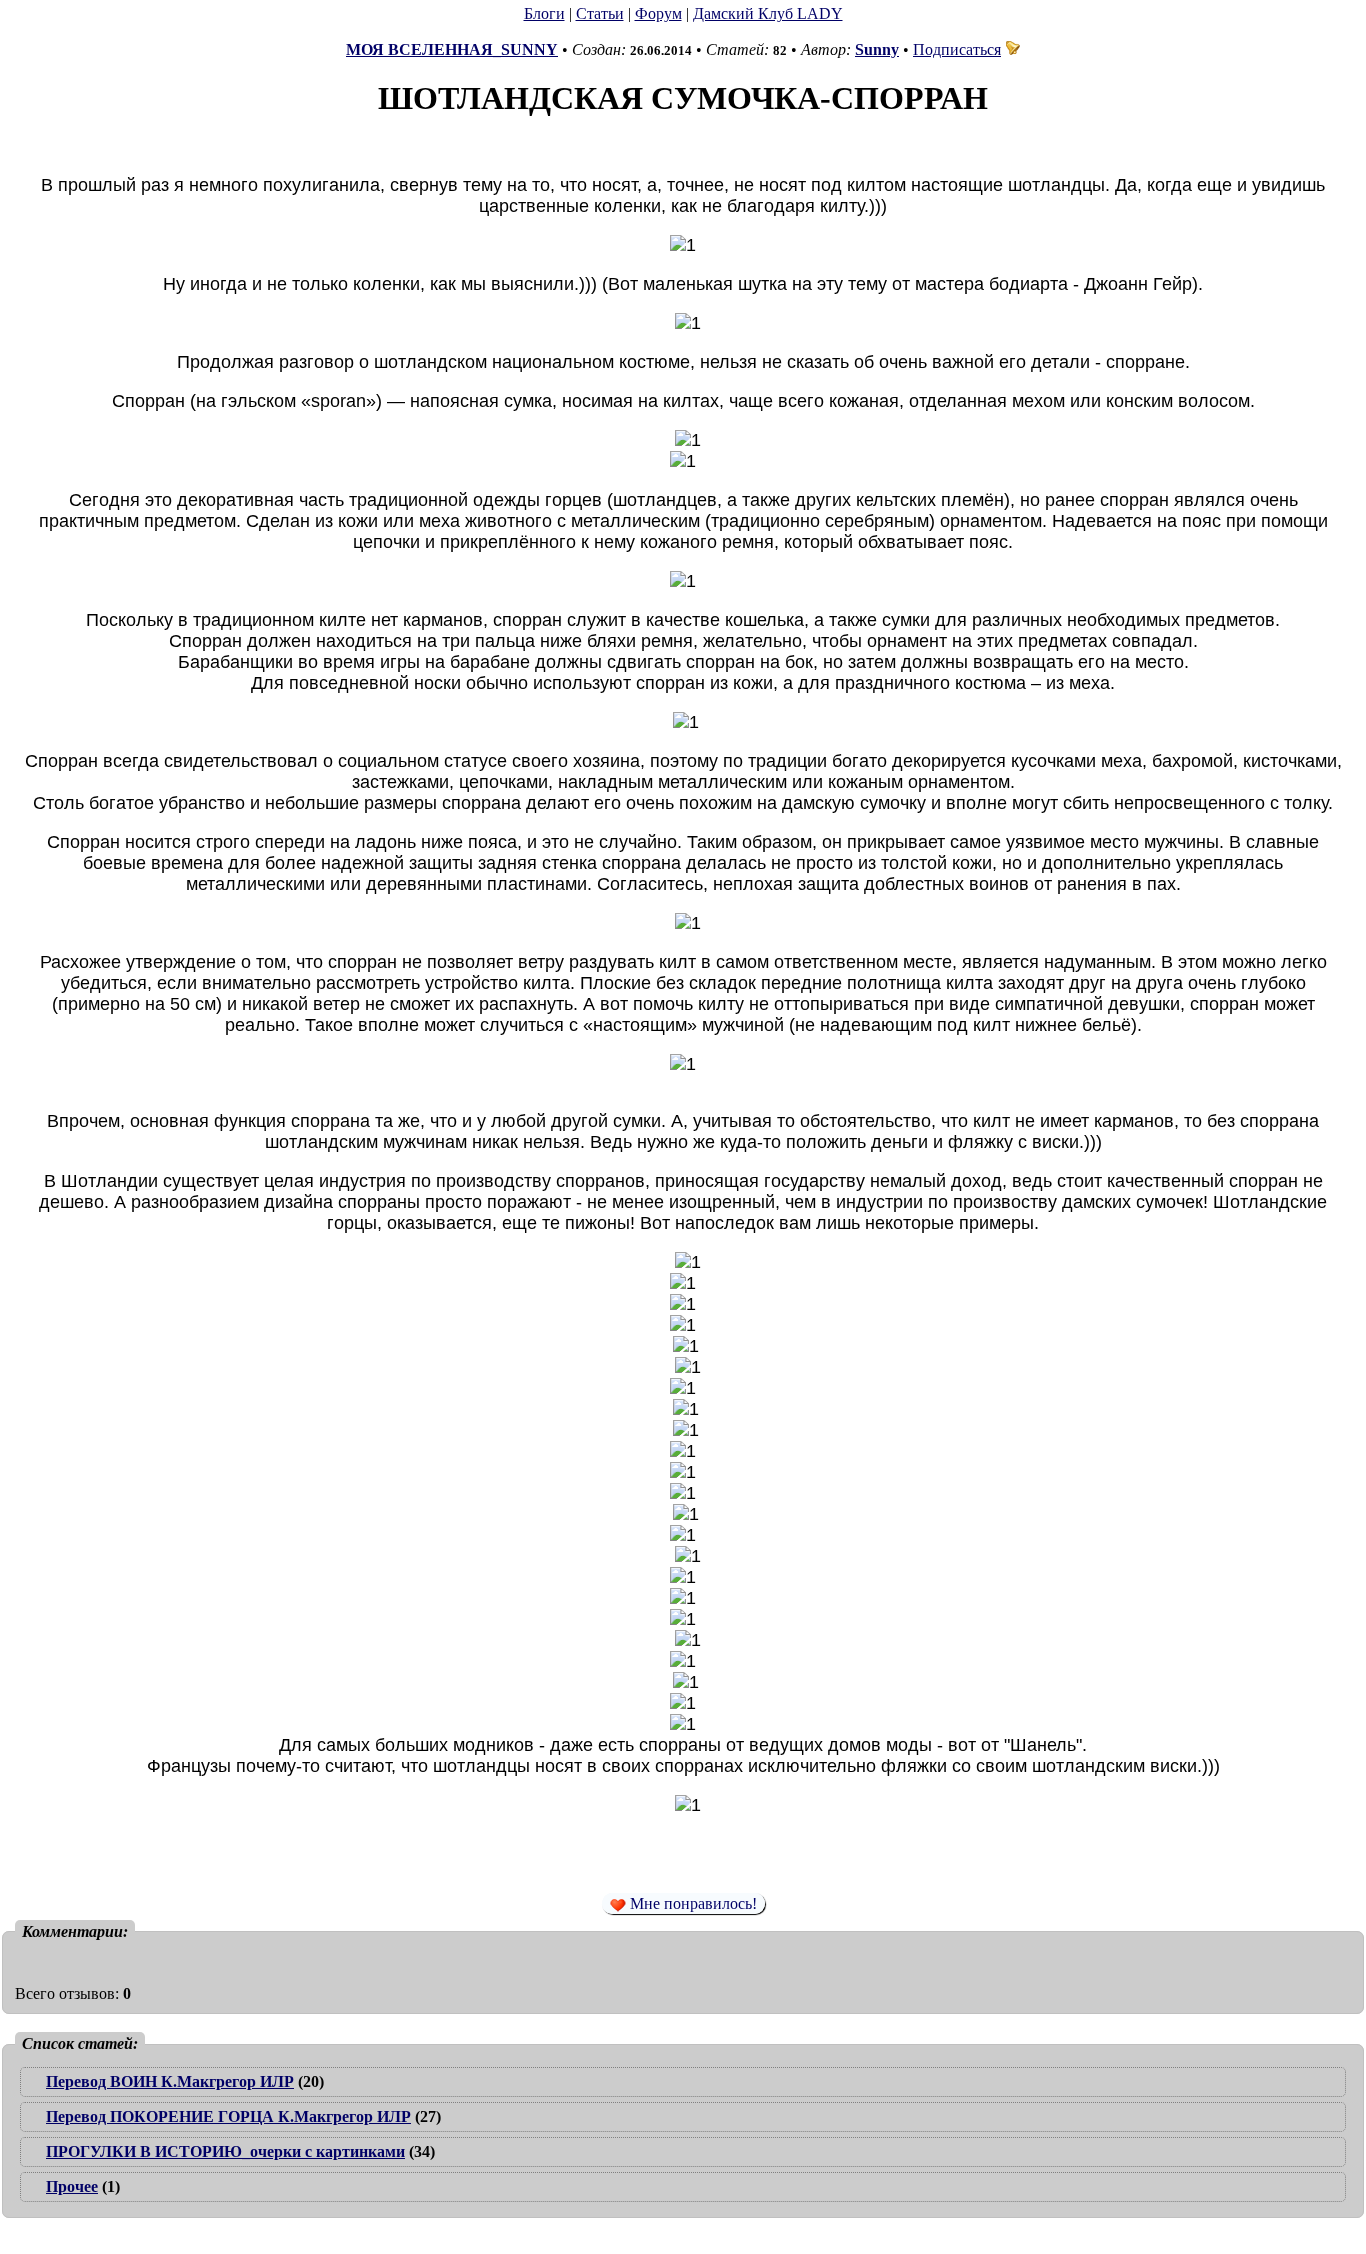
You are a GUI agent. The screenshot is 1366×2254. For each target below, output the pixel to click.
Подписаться (957, 49)
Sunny (877, 49)
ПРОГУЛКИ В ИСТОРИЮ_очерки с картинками (225, 2151)
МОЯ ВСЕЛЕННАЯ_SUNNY (452, 49)
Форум (658, 13)
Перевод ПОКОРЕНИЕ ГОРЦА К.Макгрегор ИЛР (228, 2116)
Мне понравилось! (691, 1903)
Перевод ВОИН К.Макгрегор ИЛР (170, 2081)
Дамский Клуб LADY (768, 13)
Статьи (600, 13)
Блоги (544, 13)
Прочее (72, 2186)
